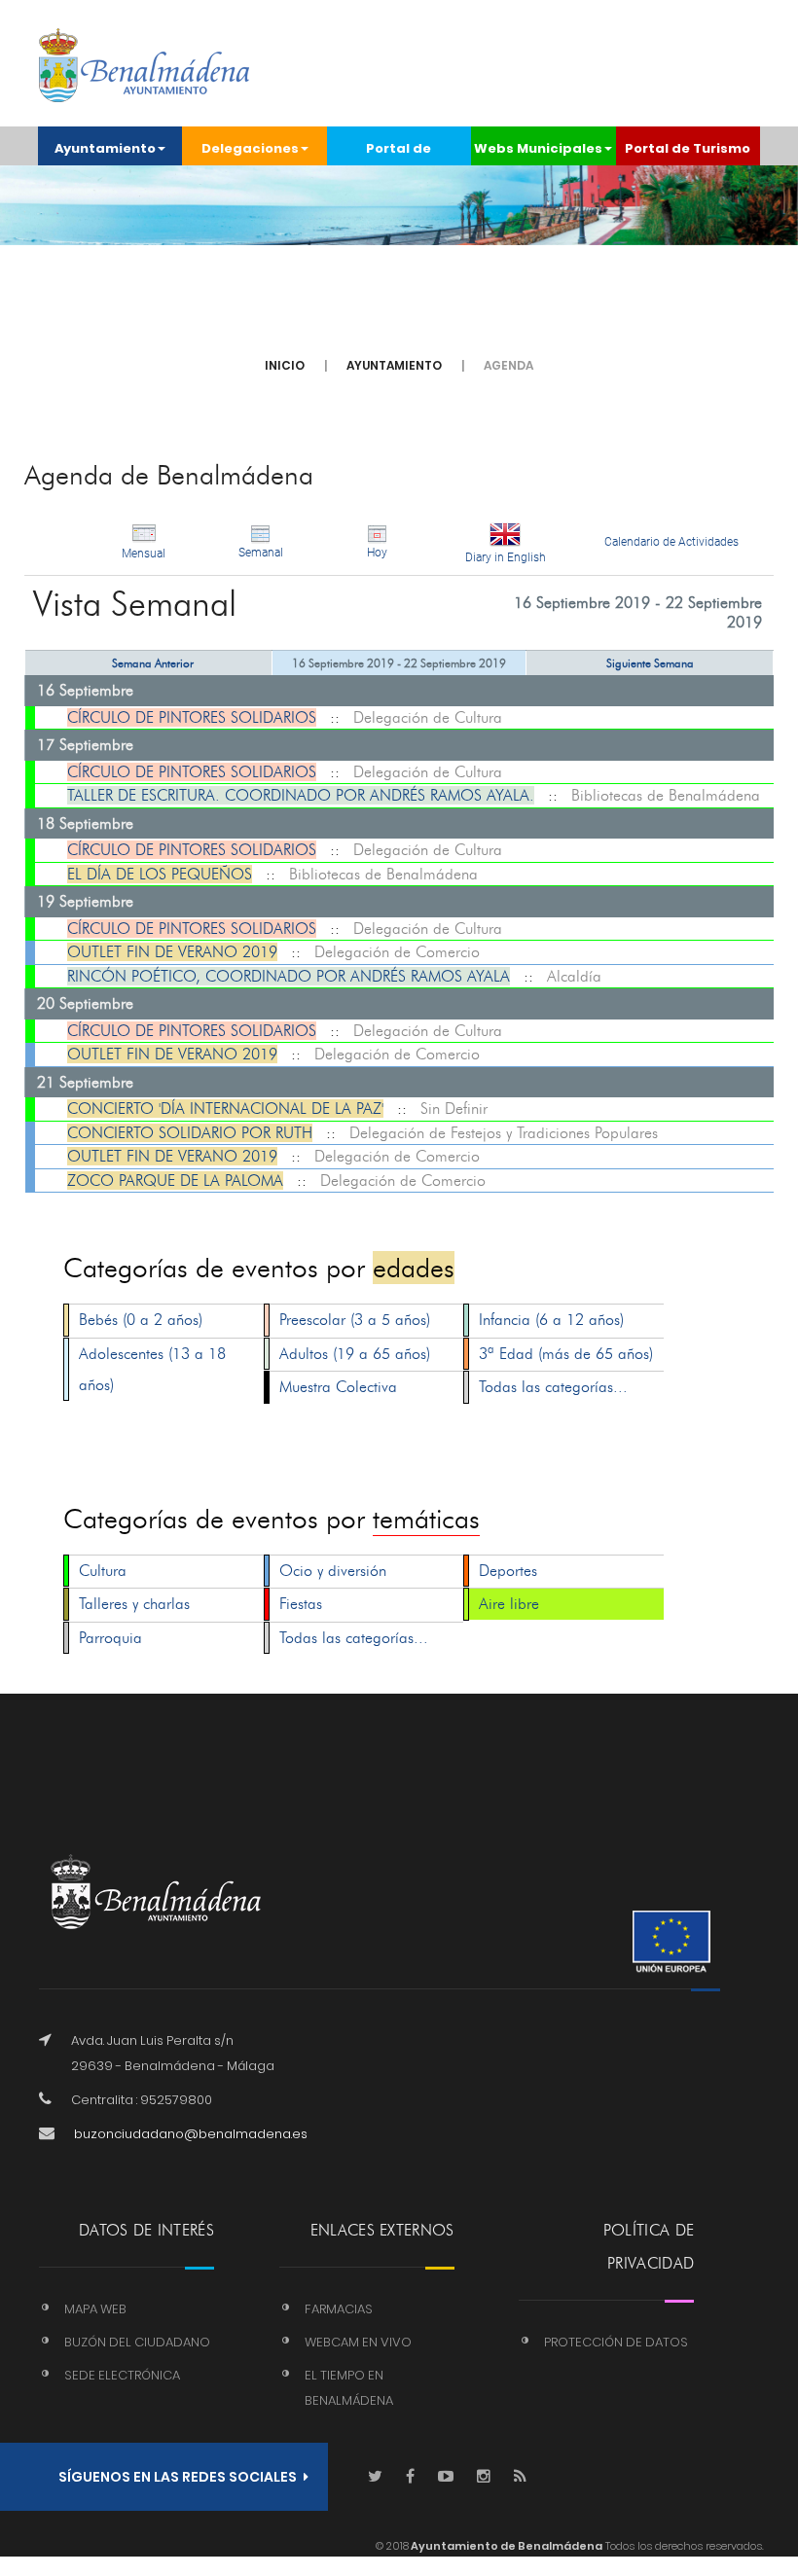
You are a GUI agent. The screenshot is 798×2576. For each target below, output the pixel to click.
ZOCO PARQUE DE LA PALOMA (175, 1181)
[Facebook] (410, 2477)
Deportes (508, 1571)
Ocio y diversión (333, 1571)
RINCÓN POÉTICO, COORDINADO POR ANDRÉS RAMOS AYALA (289, 976)
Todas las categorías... (553, 1387)
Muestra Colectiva (338, 1387)
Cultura (103, 1571)
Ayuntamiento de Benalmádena (506, 2546)
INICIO (285, 365)
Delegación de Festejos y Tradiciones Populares (504, 1133)
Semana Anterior (153, 663)
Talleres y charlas (134, 1604)
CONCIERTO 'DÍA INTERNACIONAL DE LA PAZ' (225, 1109)
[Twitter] (375, 2477)
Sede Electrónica (122, 2375)
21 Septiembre (85, 1082)
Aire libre (509, 1604)
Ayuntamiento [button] (105, 148)
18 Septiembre (85, 823)
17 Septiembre (85, 745)
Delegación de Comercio (397, 952)
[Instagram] (484, 2477)
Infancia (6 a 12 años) (551, 1320)
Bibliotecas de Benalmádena (666, 795)
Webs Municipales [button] (538, 148)
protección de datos (616, 2342)
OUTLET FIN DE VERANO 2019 (172, 952)
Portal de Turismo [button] (688, 148)
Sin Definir (454, 1109)
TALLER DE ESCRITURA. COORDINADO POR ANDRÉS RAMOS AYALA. (301, 795)
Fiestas (301, 1604)
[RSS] (520, 2477)
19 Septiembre (85, 901)
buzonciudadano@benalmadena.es (191, 2134)
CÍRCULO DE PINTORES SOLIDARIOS (192, 717)
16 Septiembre (85, 690)
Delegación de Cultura (428, 717)
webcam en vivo (358, 2342)
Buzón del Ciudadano (137, 2342)
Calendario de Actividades (671, 542)
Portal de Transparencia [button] (399, 152)
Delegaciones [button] (250, 148)
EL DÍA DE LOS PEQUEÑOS (160, 874)
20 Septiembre (85, 1003)
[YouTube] (446, 2477)
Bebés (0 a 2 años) (141, 1320)
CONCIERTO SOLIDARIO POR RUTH (190, 1133)
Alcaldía (574, 976)
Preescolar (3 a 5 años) (355, 1320)
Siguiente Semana (650, 663)
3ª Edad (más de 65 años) (566, 1354)
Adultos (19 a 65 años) (355, 1354)
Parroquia (110, 1638)
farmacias (339, 2309)
